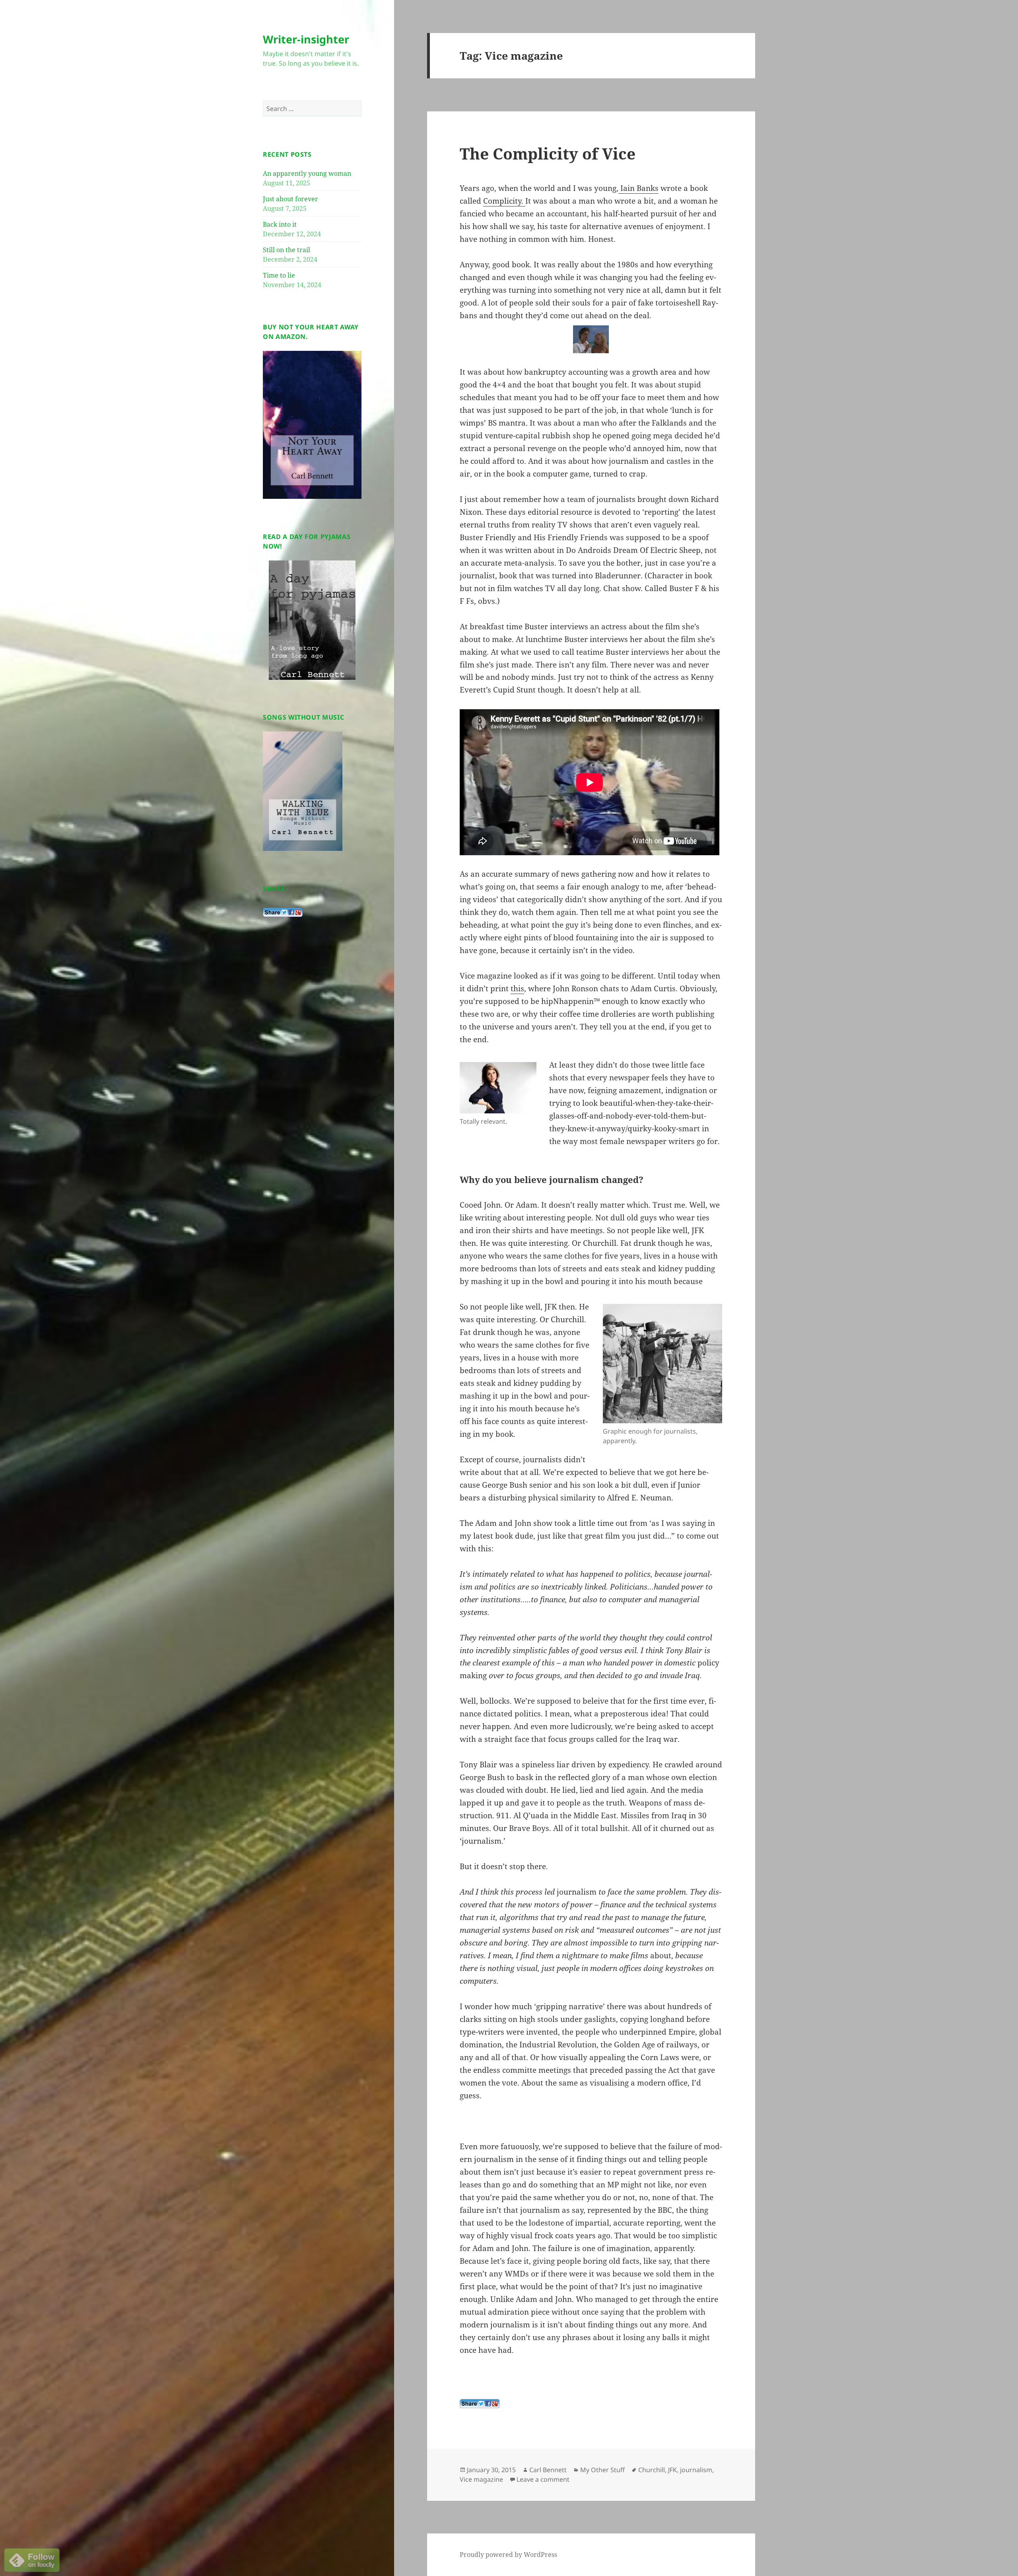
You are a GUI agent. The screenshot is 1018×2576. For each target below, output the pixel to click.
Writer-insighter (306, 39)
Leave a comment (543, 2479)
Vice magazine (481, 2479)
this (517, 988)
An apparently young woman (307, 173)
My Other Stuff (602, 2470)
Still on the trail (287, 250)
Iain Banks (638, 188)
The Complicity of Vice (548, 153)
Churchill (652, 2470)
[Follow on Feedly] (32, 2559)
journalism (696, 2470)
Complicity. (504, 201)
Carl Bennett (548, 2470)
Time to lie (279, 275)
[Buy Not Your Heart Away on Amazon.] (312, 424)
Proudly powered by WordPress (508, 2555)
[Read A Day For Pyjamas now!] (312, 620)
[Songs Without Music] (303, 791)
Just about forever (290, 199)
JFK (672, 2470)
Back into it (280, 224)
